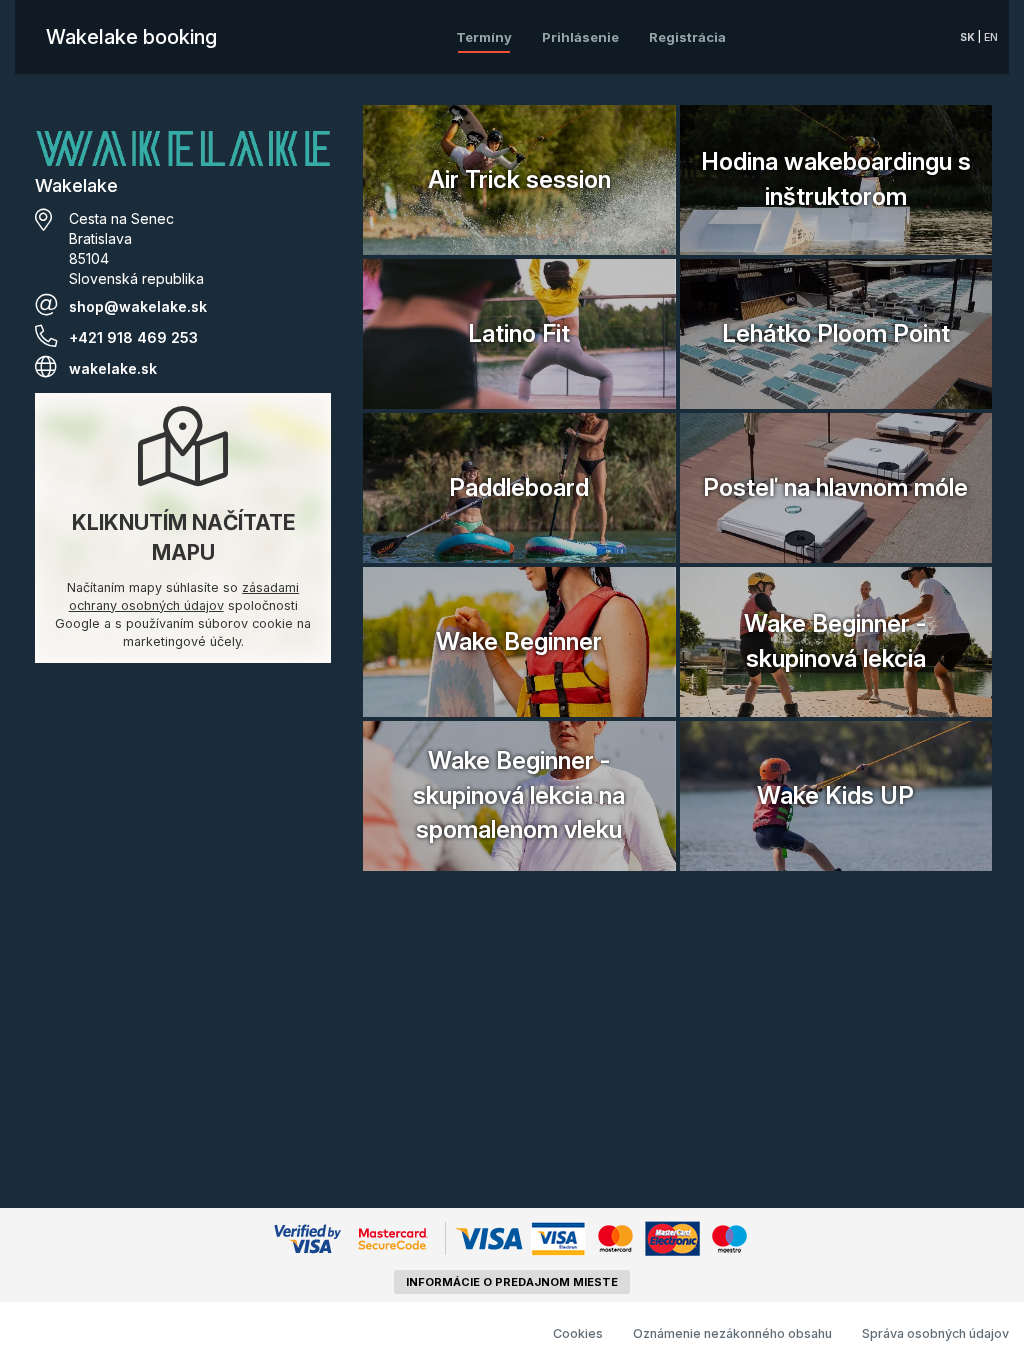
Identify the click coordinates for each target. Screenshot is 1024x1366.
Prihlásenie (580, 37)
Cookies (578, 1333)
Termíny (484, 37)
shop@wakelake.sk (138, 306)
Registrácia (687, 37)
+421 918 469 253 (133, 337)
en (991, 37)
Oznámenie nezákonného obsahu (732, 1333)
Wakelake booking (131, 37)
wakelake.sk (113, 368)
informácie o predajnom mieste (512, 1282)
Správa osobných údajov (935, 1333)
